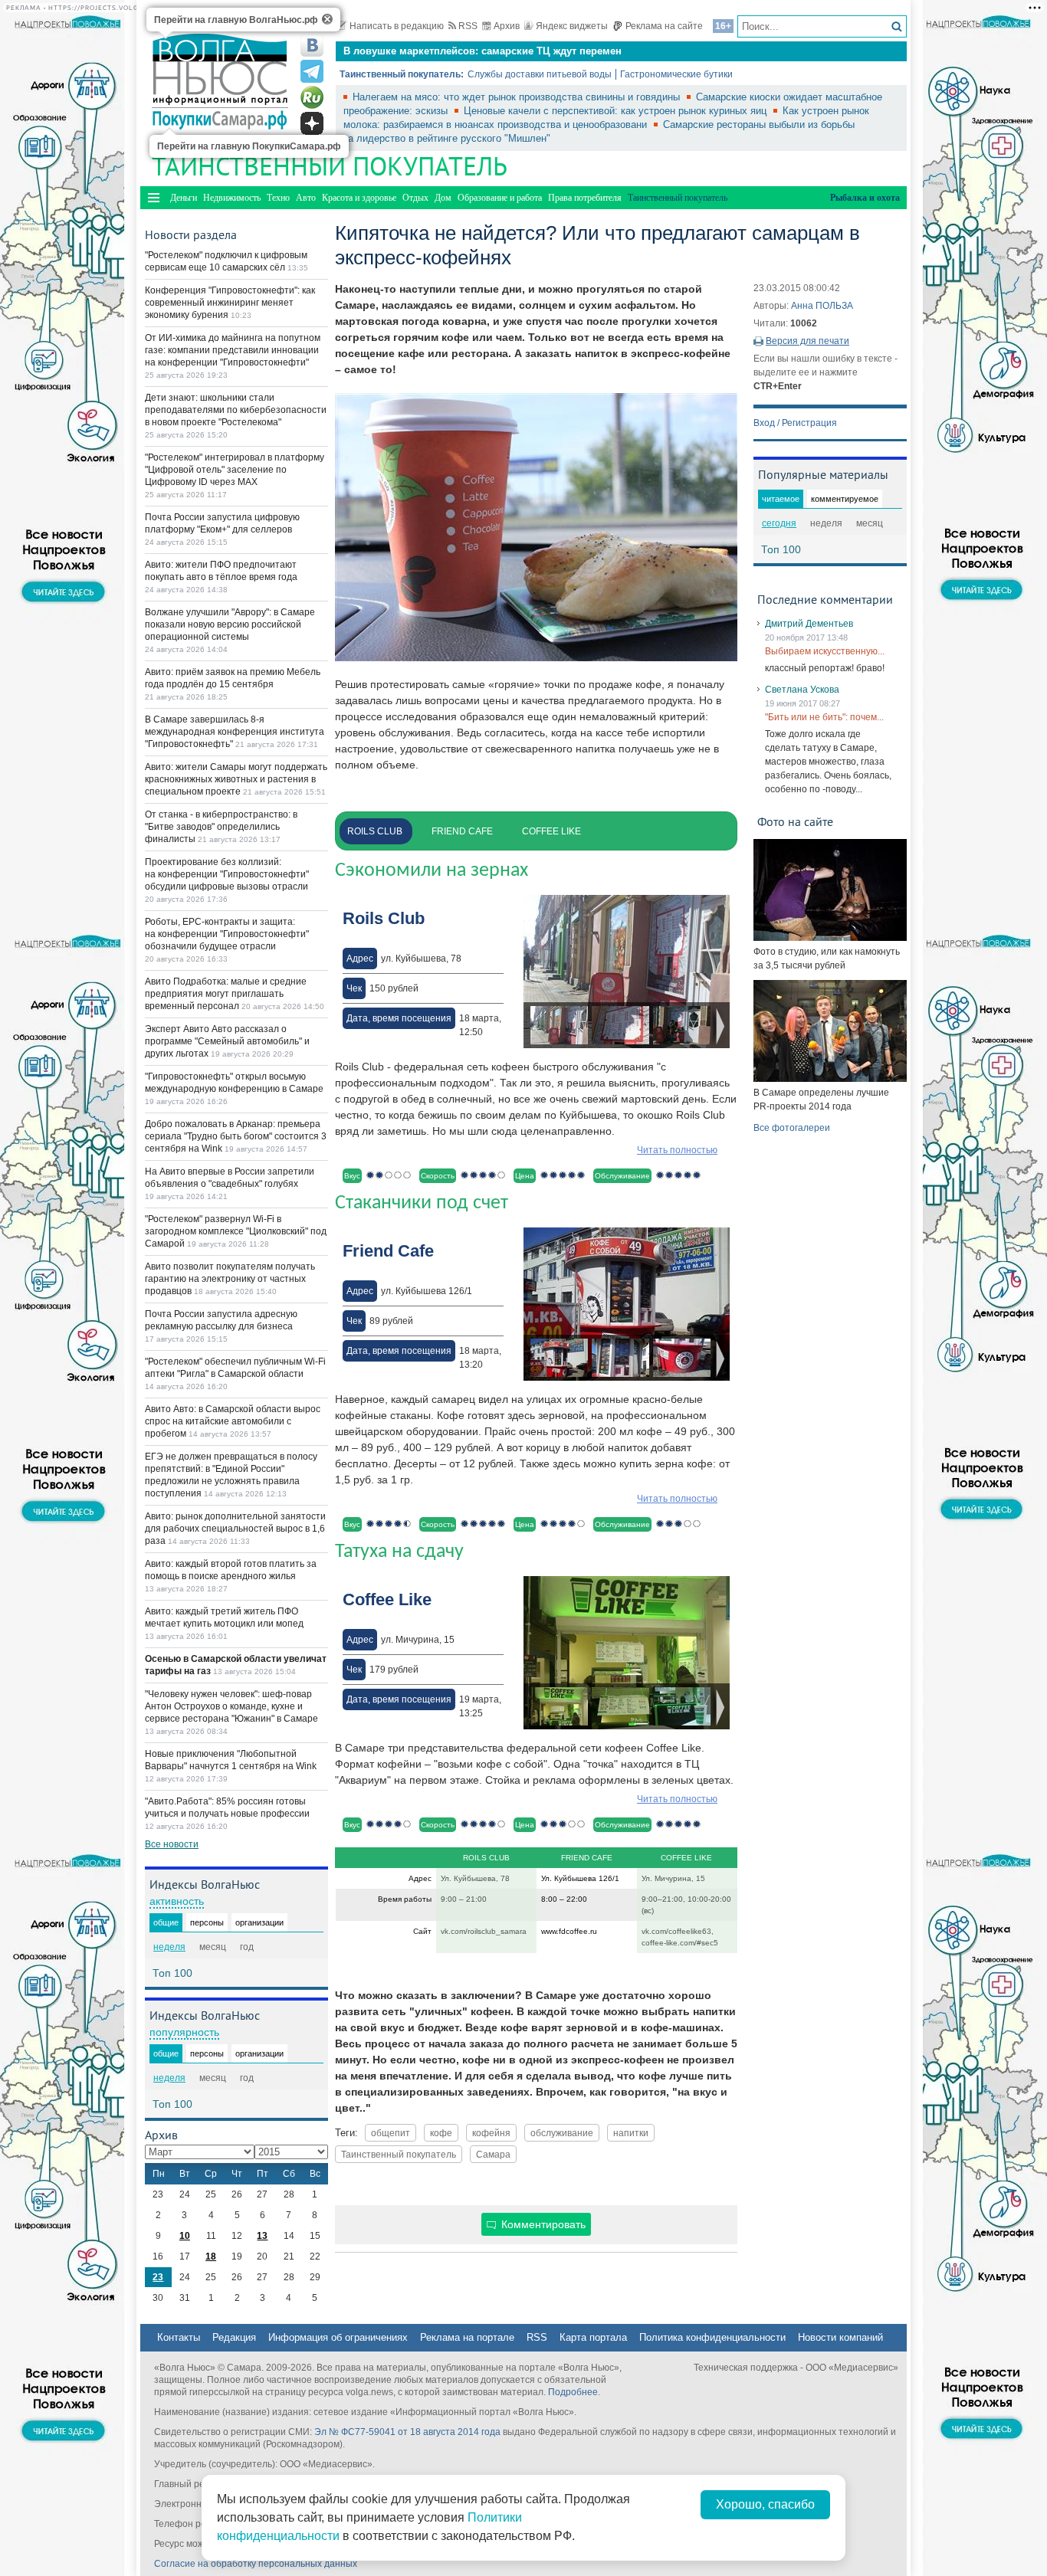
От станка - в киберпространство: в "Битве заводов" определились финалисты (221, 827)
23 (158, 2277)
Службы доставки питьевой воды (540, 74)
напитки (631, 2133)
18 (211, 2256)
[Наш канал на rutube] (312, 97)
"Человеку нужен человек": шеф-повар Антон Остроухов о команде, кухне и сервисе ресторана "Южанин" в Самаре (231, 1706)
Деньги (184, 198)
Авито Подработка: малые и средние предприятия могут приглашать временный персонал (226, 994)
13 (262, 2236)
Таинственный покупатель (399, 2154)
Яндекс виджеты (572, 26)
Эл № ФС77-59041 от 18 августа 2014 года (407, 2432)
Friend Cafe (462, 831)
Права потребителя (585, 198)
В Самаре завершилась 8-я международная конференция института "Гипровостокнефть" (235, 732)
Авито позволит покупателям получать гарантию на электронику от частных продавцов (230, 1279)
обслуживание (562, 2133)
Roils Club (375, 831)
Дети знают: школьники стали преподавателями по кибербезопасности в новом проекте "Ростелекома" (236, 410)
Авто (306, 198)
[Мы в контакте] (312, 45)
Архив (507, 26)
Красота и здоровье (359, 198)
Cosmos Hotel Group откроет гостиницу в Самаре (465, 59)
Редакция (234, 2337)
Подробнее (573, 2392)
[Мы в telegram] (312, 71)
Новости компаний (840, 2337)
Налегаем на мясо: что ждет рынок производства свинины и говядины (518, 97)
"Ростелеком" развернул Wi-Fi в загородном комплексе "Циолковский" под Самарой (236, 1231)
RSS (468, 26)
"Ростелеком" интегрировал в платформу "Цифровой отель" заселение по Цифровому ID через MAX (235, 470)
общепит (391, 2133)
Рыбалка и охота (865, 198)
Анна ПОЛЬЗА (822, 306)
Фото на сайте (795, 821)
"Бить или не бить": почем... (824, 717)
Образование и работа (500, 198)
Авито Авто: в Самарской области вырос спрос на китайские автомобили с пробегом (233, 1421)
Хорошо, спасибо (765, 2504)
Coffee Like (551, 831)
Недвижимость (232, 198)
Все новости (172, 1844)
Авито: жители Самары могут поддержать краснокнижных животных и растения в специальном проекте (236, 779)
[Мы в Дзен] (312, 123)
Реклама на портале (467, 2337)
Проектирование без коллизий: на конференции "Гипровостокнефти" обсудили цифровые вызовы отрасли (227, 874)
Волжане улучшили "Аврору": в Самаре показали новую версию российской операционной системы (230, 624)
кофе (441, 2133)
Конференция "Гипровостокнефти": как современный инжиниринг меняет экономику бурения (230, 303)
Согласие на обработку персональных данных (256, 2564)
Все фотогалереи (792, 1128)
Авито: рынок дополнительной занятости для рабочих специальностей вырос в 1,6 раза (235, 1529)
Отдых (415, 198)
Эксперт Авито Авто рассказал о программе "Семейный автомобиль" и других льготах (227, 1041)
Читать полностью (677, 1150)
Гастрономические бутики (676, 74)
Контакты (179, 2337)
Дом (443, 198)
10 (185, 2236)
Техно (278, 198)
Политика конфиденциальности (712, 2337)
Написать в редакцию (397, 26)
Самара (493, 2154)
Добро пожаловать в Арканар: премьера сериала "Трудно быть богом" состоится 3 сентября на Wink (236, 1136)
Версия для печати (807, 341)
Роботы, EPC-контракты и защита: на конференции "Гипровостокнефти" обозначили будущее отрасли (227, 934)
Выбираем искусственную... (825, 651)
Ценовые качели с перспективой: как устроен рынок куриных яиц (617, 111)
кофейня (491, 2133)
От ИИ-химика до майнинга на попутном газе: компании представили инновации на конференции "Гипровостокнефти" (233, 350)
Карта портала (593, 2337)
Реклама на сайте (664, 26)
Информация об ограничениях (338, 2337)
